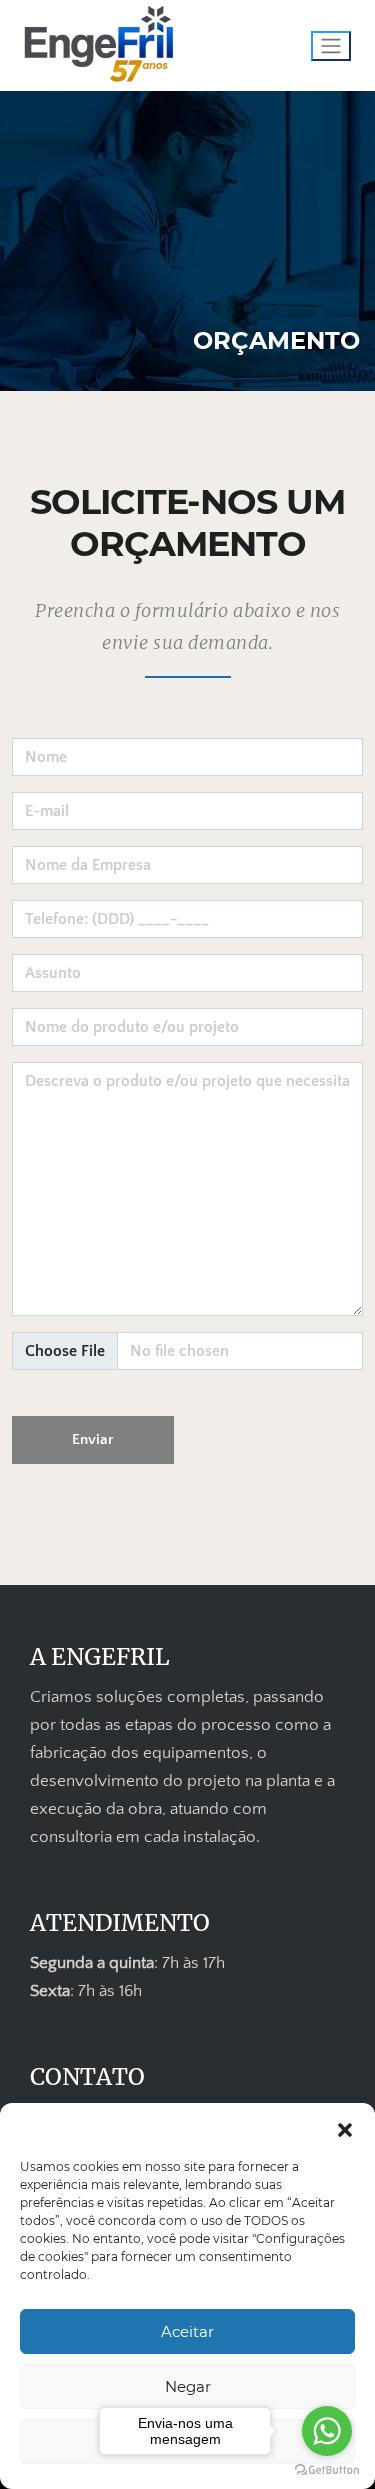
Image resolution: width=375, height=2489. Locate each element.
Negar (188, 2386)
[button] (345, 2128)
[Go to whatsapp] (327, 2431)
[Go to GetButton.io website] (327, 2469)
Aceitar (187, 2331)
